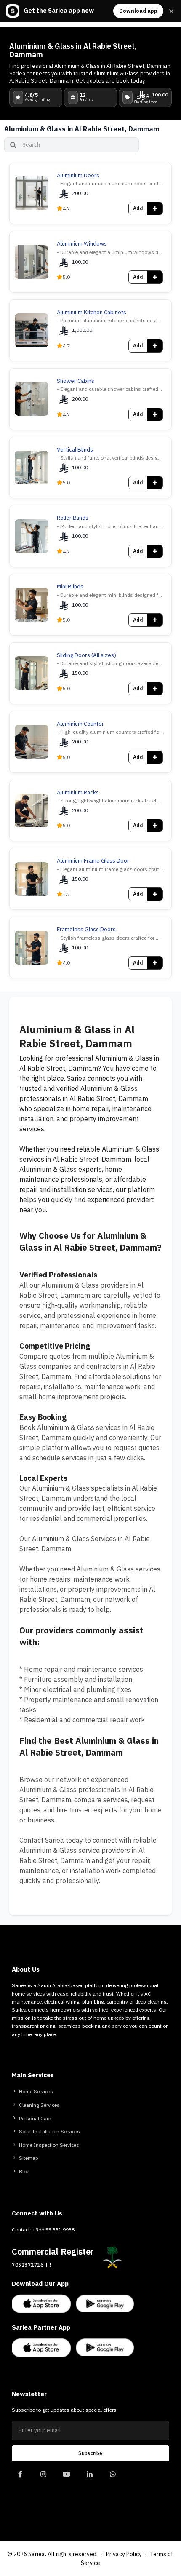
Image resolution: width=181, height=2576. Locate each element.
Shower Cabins (76, 381)
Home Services (36, 2092)
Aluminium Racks (78, 793)
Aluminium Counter (80, 724)
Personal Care (35, 2119)
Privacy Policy (124, 2554)
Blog (24, 2172)
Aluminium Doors (78, 176)
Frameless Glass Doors (86, 930)
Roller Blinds (73, 518)
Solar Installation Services (49, 2132)
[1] (43, 2478)
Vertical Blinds (75, 450)
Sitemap (29, 2158)
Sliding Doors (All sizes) (87, 655)
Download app (138, 11)
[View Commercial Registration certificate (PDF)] (112, 2257)
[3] (89, 2478)
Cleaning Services (39, 2105)
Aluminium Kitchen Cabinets (92, 313)
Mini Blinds (70, 587)
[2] (66, 2478)
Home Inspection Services (49, 2145)
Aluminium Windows (82, 244)
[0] (20, 2478)
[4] (113, 2478)
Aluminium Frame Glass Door (93, 861)
